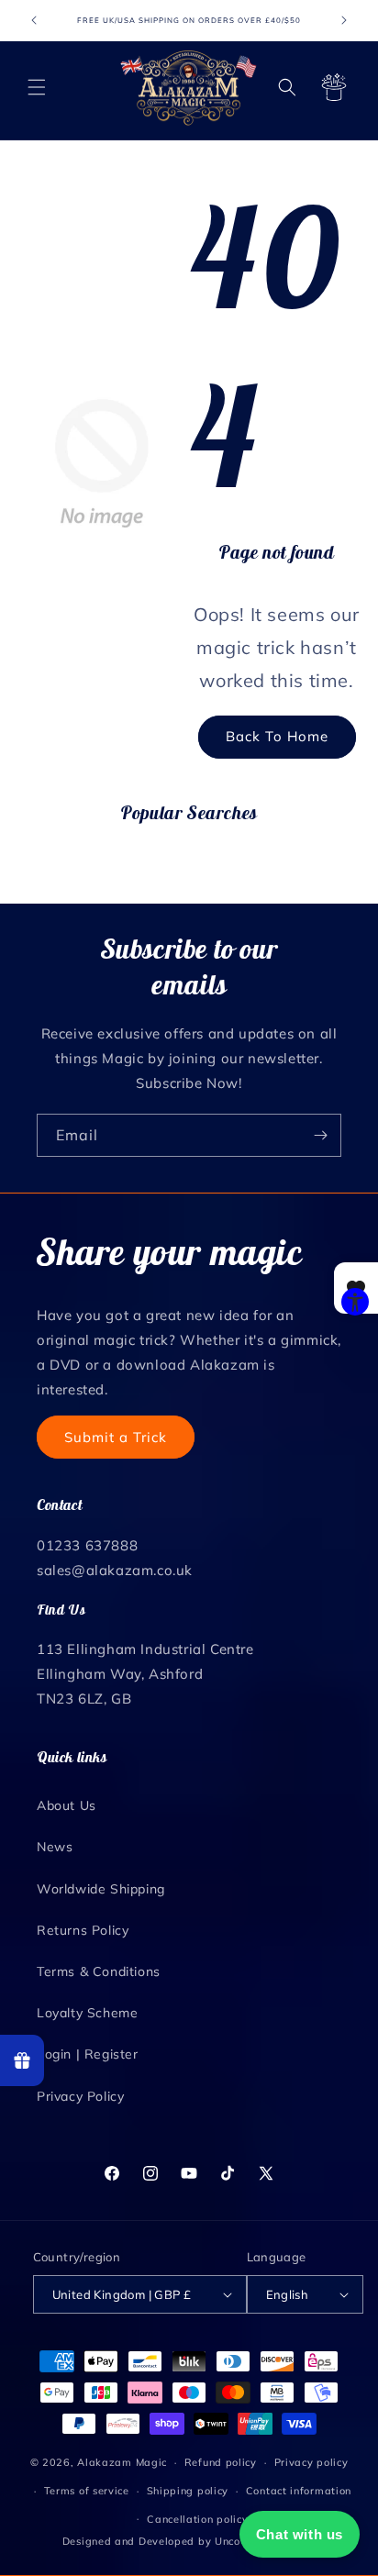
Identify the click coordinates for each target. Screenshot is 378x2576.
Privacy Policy (80, 2096)
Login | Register (88, 2054)
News (55, 1847)
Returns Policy (83, 1930)
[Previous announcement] (34, 20)
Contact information (299, 2491)
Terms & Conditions (99, 1971)
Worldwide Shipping (101, 1889)
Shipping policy (188, 2491)
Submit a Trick (116, 1437)
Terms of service (87, 2491)
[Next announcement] (344, 20)
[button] (37, 87)
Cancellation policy (197, 2519)
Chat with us (300, 2534)
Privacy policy (311, 2462)
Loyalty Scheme (87, 2013)
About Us (67, 1805)
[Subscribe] (320, 1135)
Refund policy (221, 2462)
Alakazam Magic (122, 2462)
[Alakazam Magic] (189, 88)
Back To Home (277, 736)
